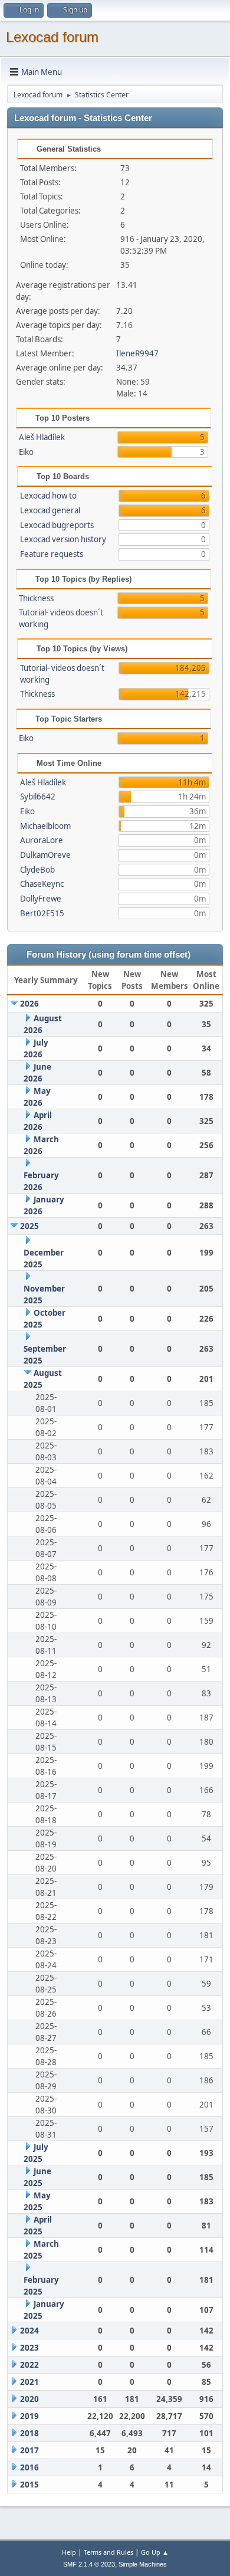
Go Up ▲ (155, 2552)
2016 (29, 2467)
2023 (29, 2348)
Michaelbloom (45, 826)
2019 (29, 2416)
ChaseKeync (42, 884)
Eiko (26, 452)
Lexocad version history (63, 539)
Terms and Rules (109, 2552)
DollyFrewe (41, 899)
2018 (29, 2433)
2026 (29, 1004)
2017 (29, 2450)
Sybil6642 (38, 797)
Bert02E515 (42, 913)
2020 (29, 2399)
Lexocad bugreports (57, 525)
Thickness (36, 598)
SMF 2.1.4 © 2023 (89, 2564)
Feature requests (52, 554)
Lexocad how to (48, 496)
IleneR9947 (137, 353)
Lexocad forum (52, 37)
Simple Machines (143, 2564)
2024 (29, 2331)
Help (69, 2552)
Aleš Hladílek (42, 437)
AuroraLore (42, 840)
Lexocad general (50, 510)
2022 (29, 2365)
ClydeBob (37, 870)
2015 (29, 2485)
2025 (29, 1226)
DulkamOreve (45, 855)
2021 (29, 2382)
